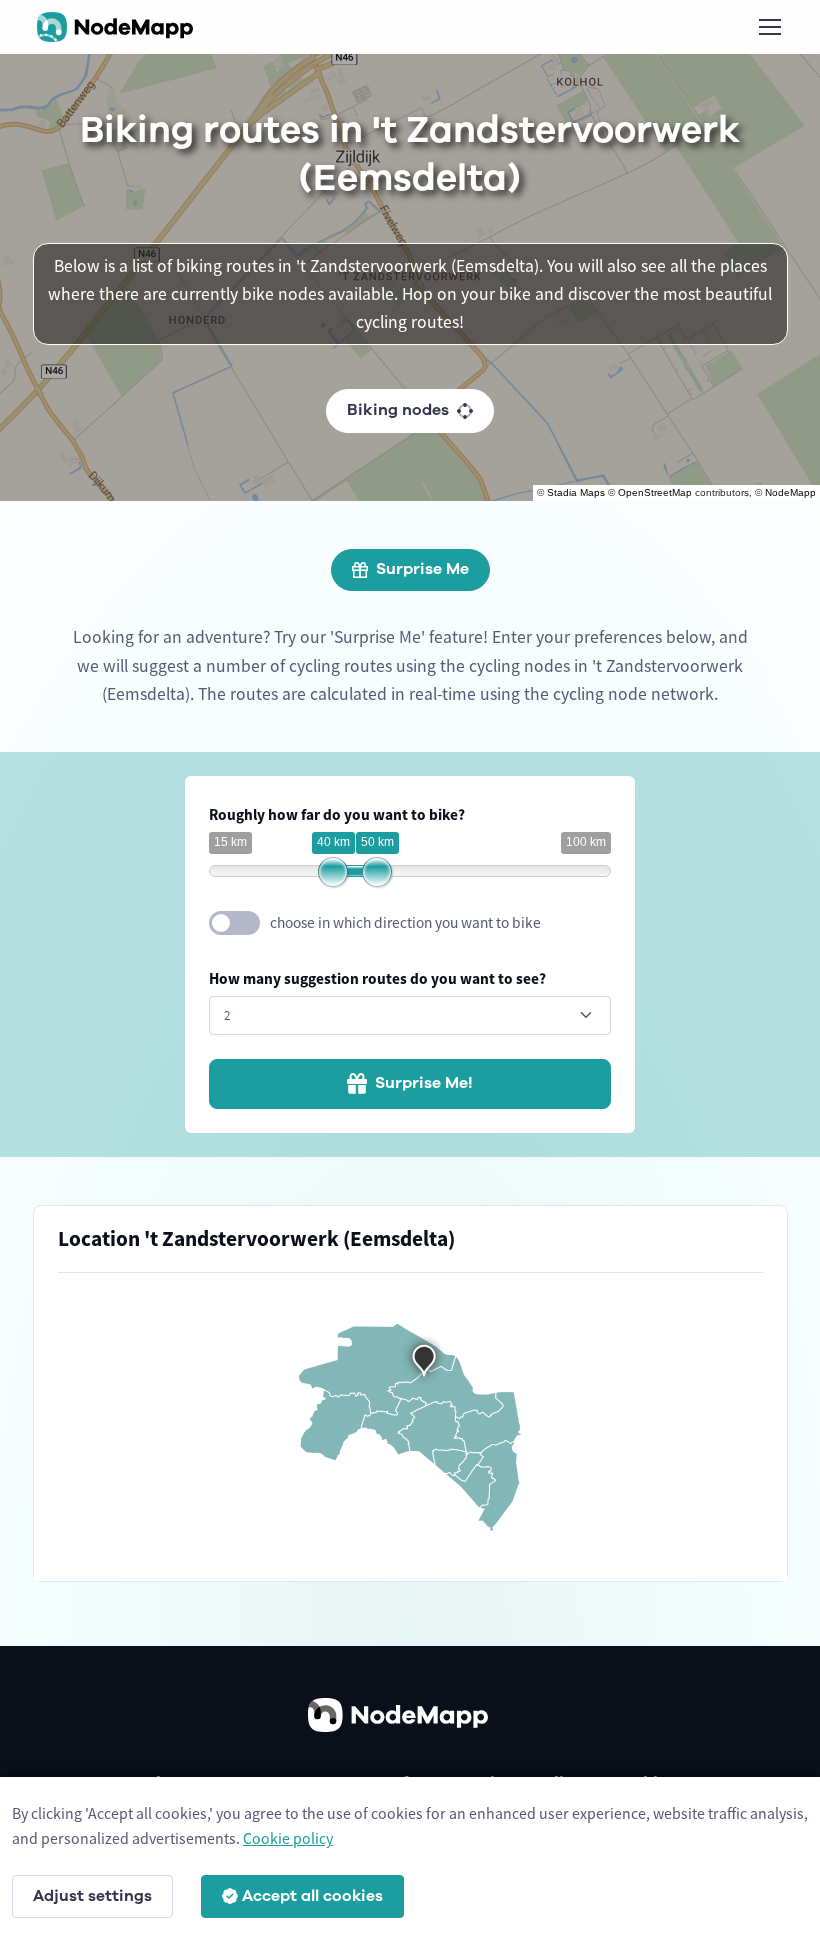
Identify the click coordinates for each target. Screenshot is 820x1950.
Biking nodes (398, 410)
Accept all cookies (312, 1896)
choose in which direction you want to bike (405, 922)
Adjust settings (92, 1896)
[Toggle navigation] (769, 27)
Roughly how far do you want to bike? (337, 814)
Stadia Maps (576, 492)
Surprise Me (422, 569)
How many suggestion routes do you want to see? (377, 978)
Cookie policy (288, 1838)
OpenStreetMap (655, 492)
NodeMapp (790, 492)
